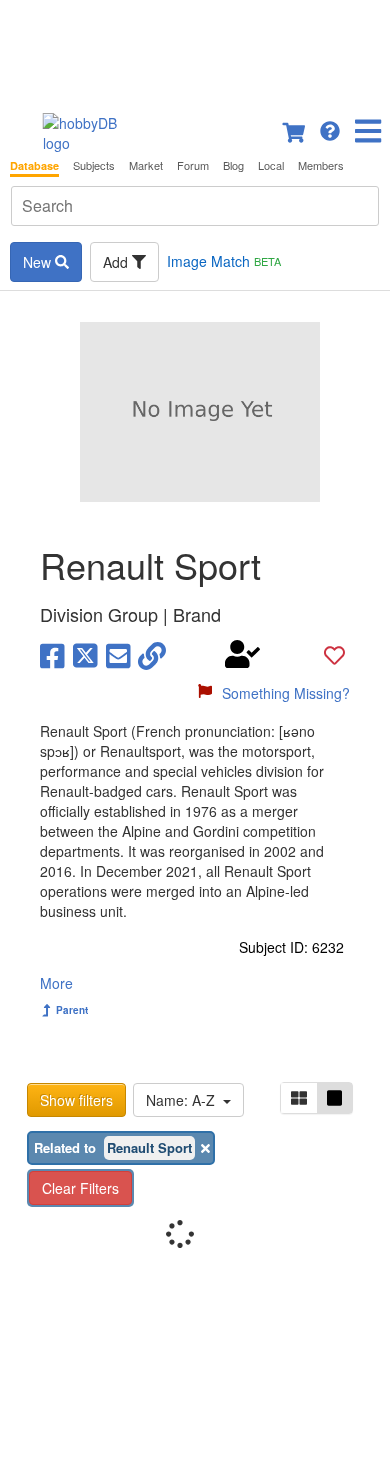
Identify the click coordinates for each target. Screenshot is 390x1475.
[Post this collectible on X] (85, 654)
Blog (233, 165)
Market (146, 165)
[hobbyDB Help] (330, 129)
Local (271, 165)
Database (34, 165)
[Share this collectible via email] (118, 654)
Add (117, 262)
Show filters (76, 1100)
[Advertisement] (195, 50)
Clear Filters (80, 1188)
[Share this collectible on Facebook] (52, 654)
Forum (193, 165)
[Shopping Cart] (295, 129)
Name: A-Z (184, 1100)
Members (321, 165)
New (39, 262)
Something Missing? (286, 693)
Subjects (94, 165)
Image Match (224, 261)
